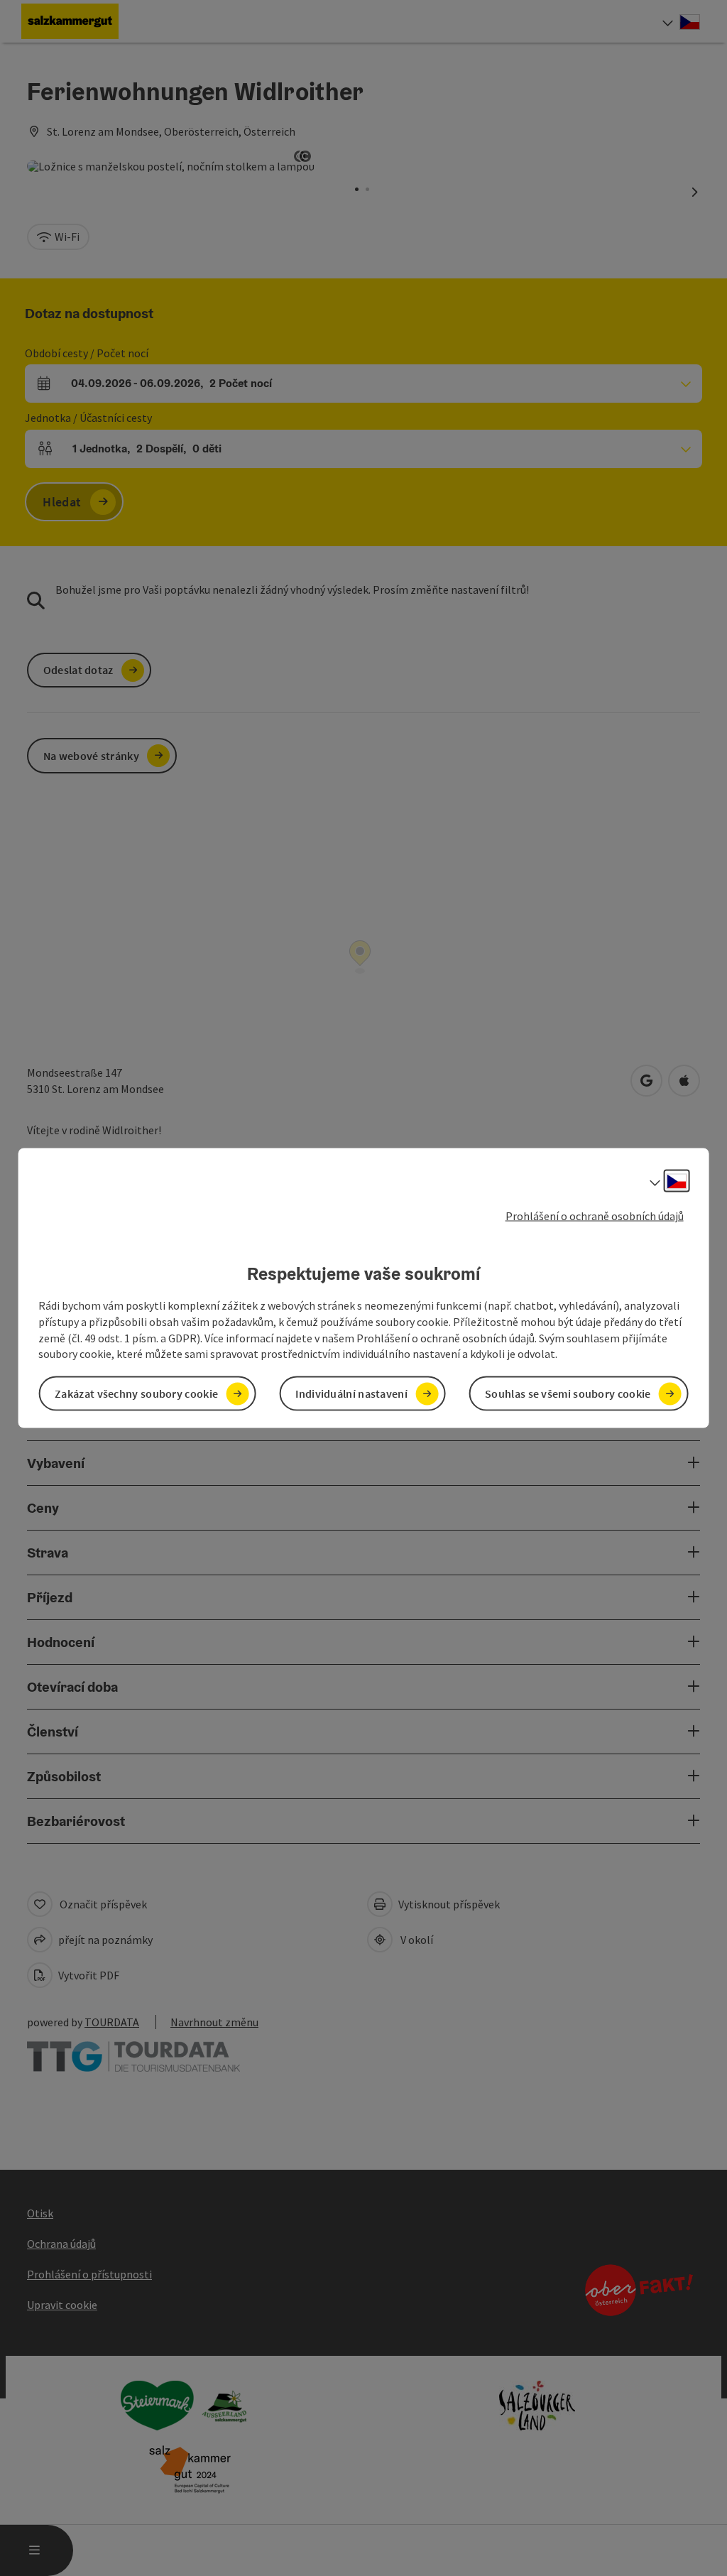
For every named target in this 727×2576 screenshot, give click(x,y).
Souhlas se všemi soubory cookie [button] (568, 1393)
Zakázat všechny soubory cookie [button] (136, 1393)
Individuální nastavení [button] (351, 1393)
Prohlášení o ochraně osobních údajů (595, 1215)
